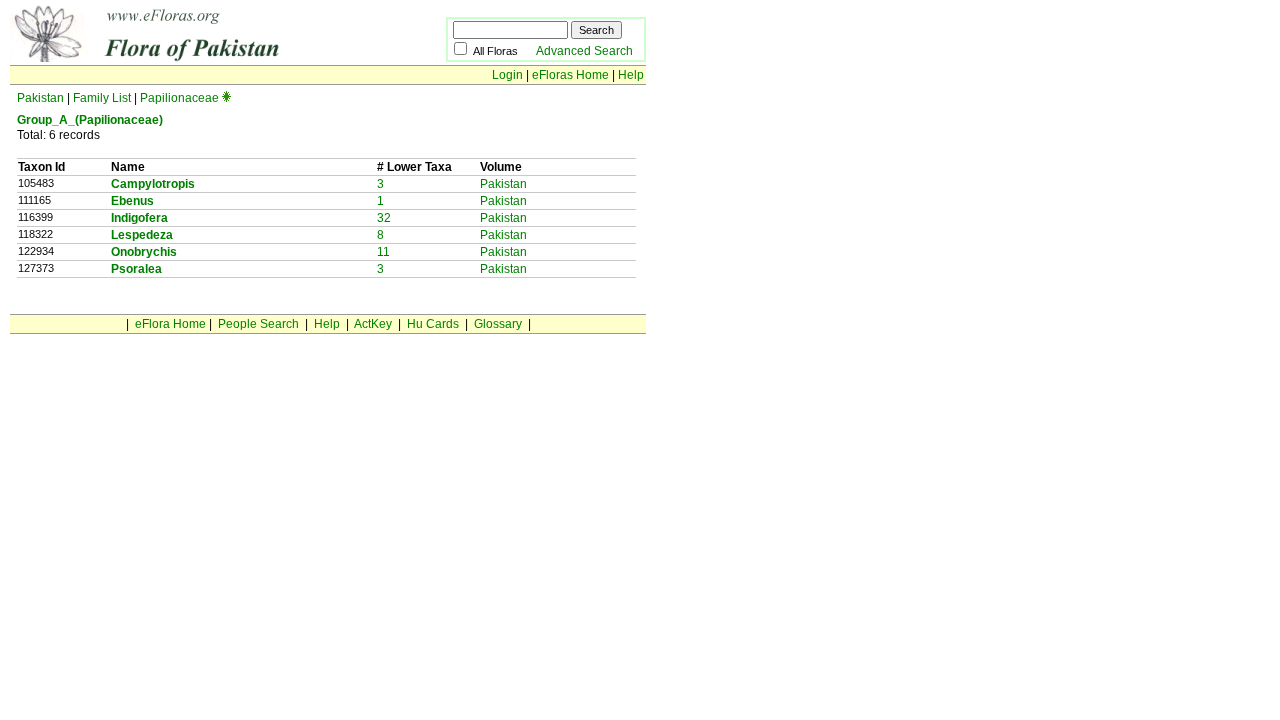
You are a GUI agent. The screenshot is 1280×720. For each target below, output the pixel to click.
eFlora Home (170, 324)
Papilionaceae (179, 98)
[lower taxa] (226, 98)
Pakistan (40, 98)
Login (507, 75)
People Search (258, 324)
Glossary (498, 324)
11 (383, 252)
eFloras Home (570, 75)
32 (384, 218)
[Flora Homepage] (197, 58)
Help (631, 75)
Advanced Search (584, 51)
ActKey (373, 324)
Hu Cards (433, 324)
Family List (102, 98)
